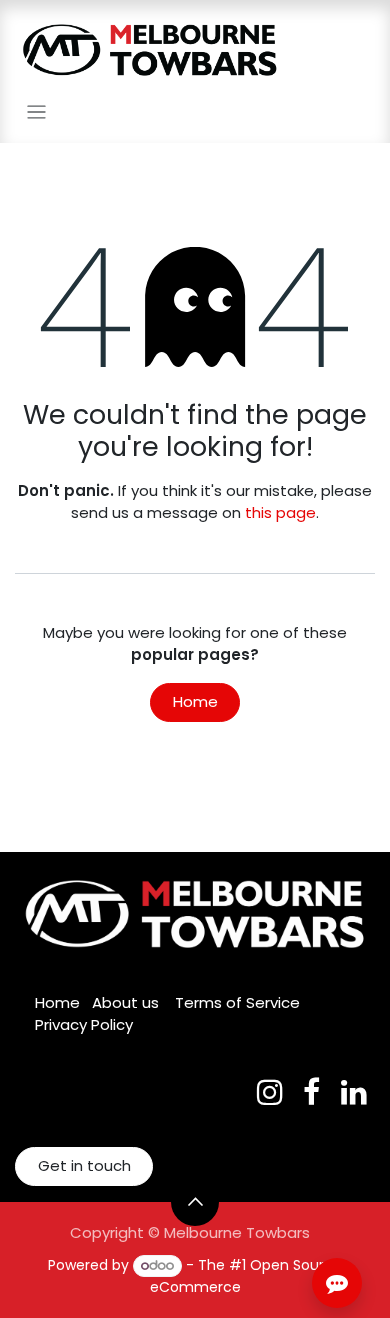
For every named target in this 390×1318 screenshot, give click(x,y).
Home (195, 701)
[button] (195, 1202)
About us (125, 1002)
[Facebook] (311, 1092)
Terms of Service (237, 1002)
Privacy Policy (84, 1024)
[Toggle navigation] (36, 111)
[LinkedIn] (354, 1092)
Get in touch (84, 1165)
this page (280, 512)
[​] (270, 1092)
